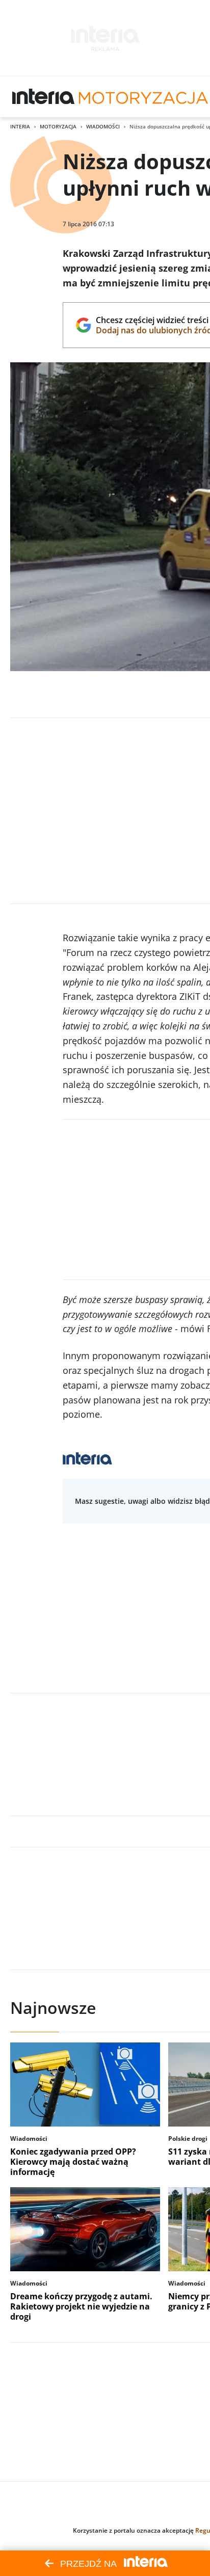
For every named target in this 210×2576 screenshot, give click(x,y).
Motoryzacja (58, 126)
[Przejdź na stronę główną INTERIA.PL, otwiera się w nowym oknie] (44, 97)
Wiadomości (103, 126)
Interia (20, 126)
